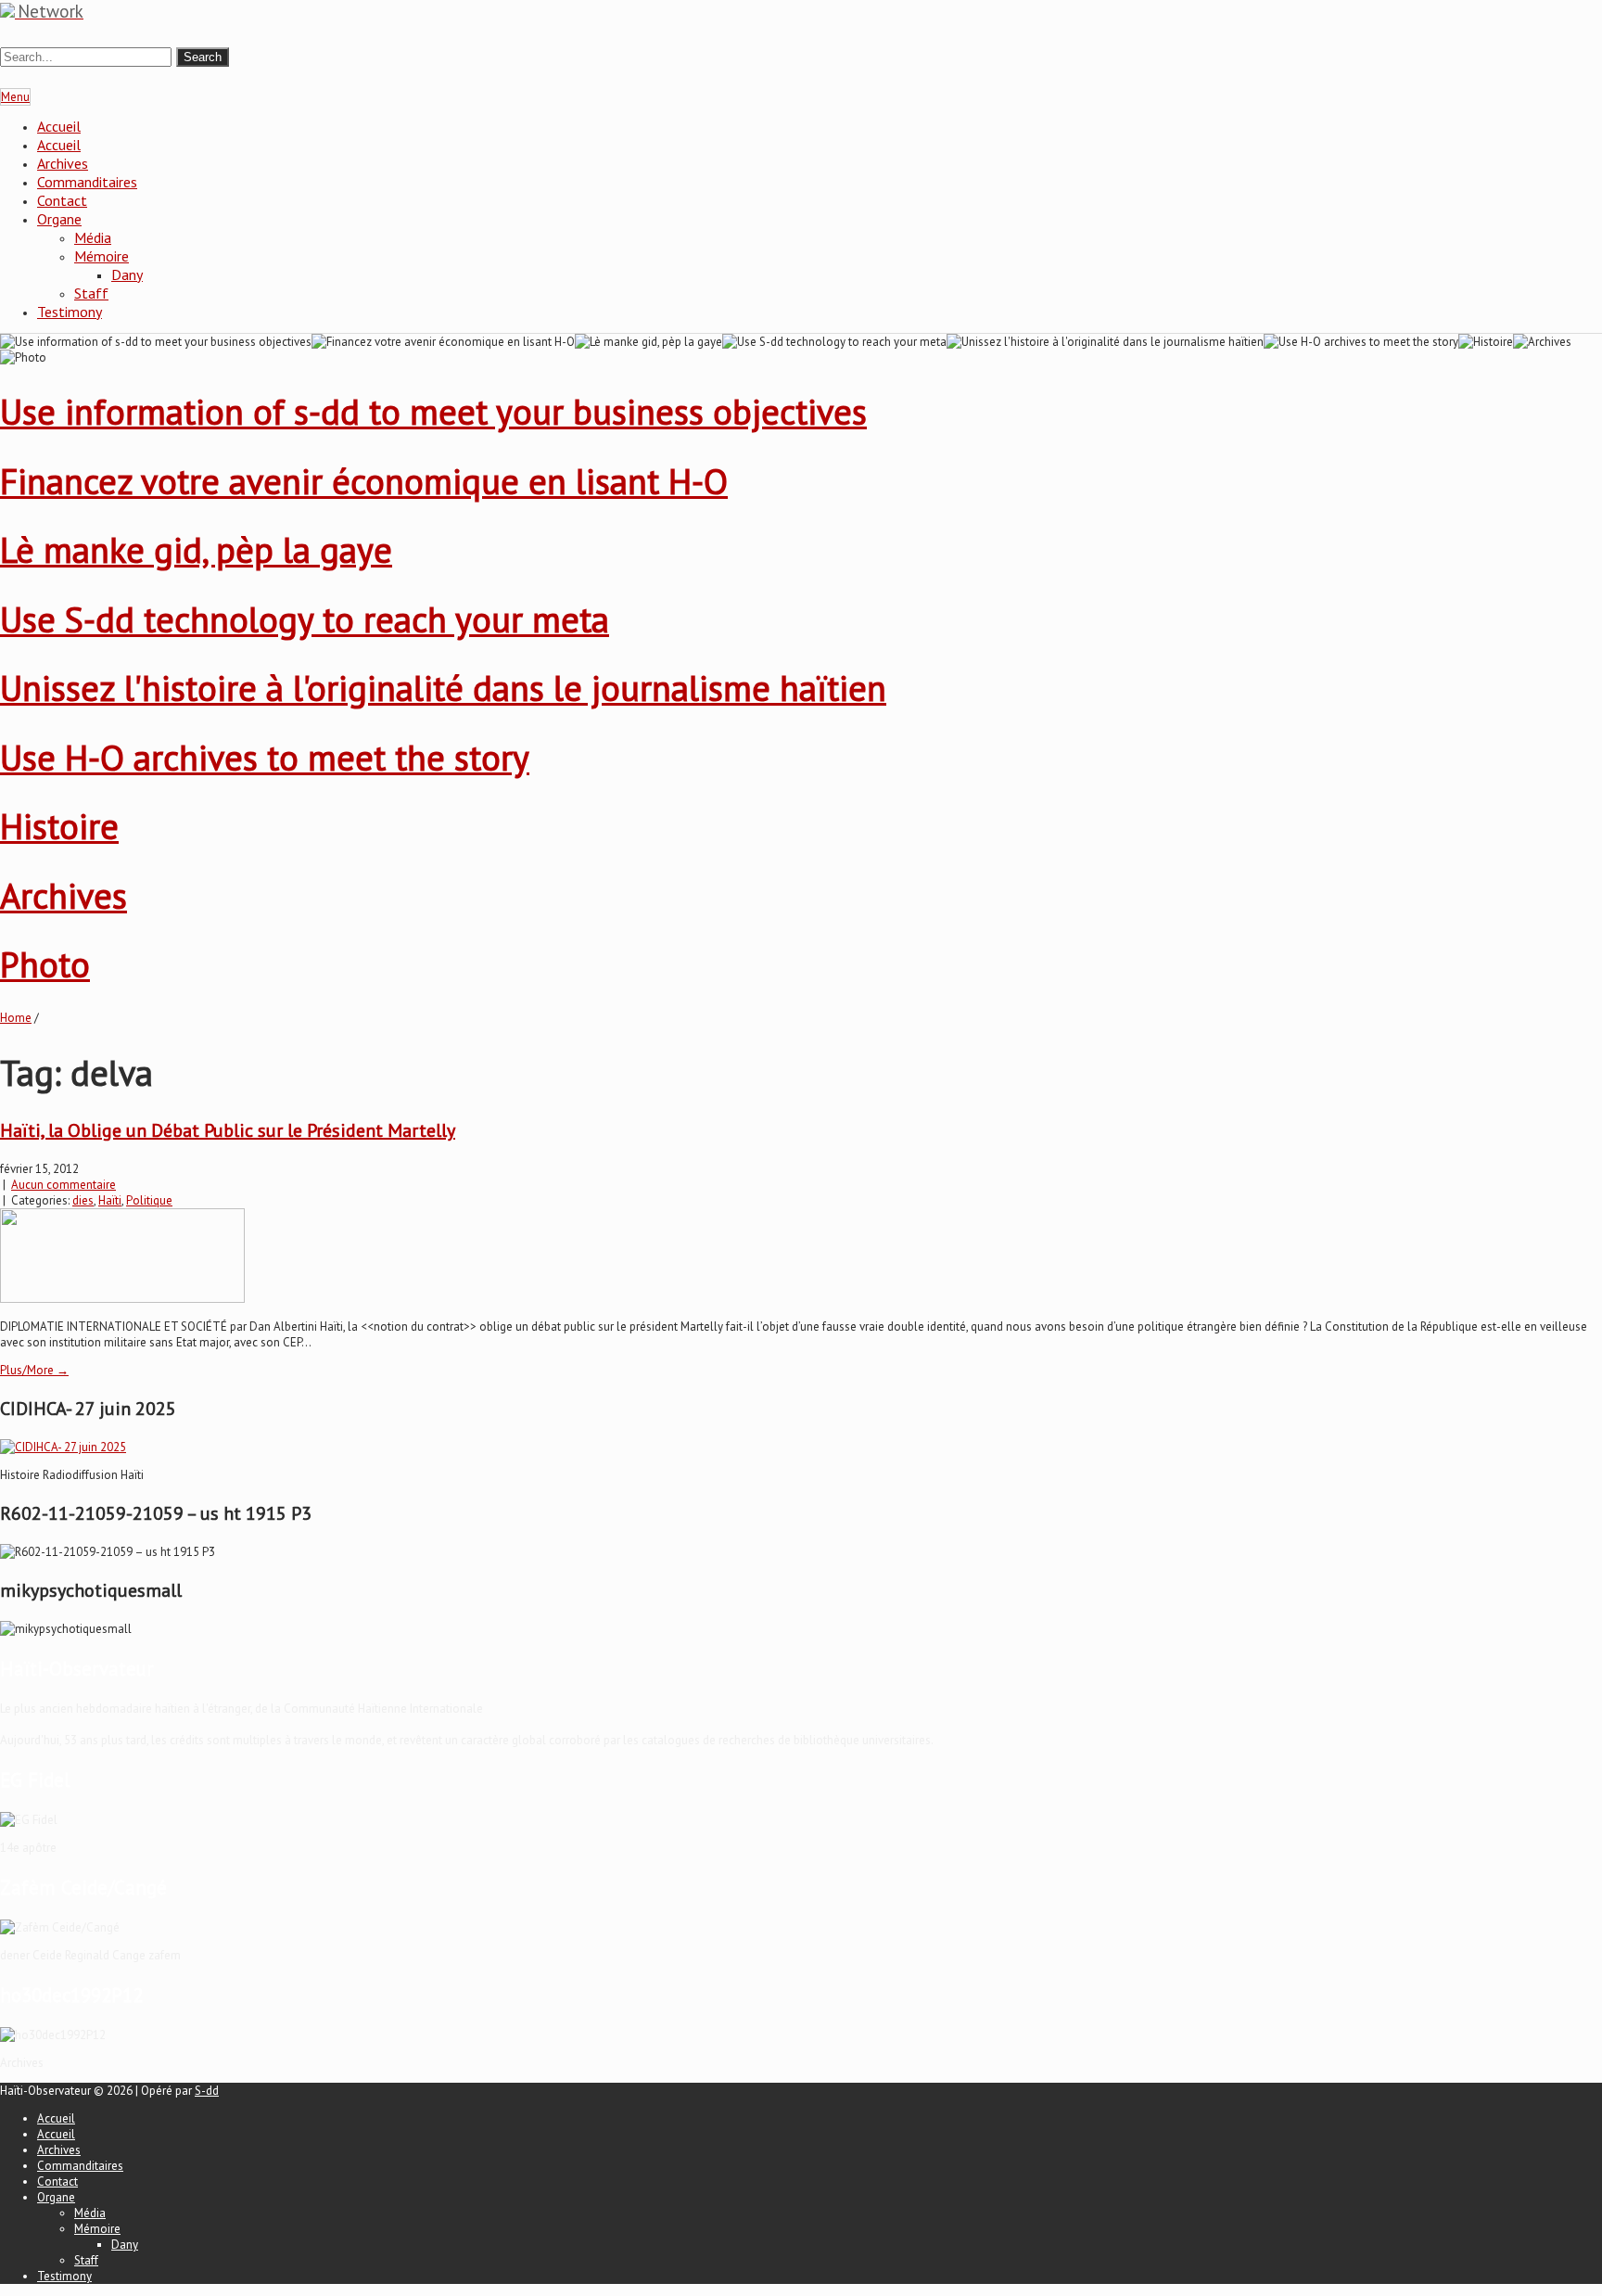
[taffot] (63, 1447)
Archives (63, 163)
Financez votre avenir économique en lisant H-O (364, 481)
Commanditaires (87, 182)
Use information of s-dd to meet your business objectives (433, 411)
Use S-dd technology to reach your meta (305, 619)
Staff (91, 293)
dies (83, 1200)
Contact (62, 200)
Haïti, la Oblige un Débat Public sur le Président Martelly (228, 1130)
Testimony (70, 312)
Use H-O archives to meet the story (265, 757)
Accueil (59, 126)
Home (16, 1018)
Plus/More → (34, 1370)
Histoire (59, 826)
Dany (127, 274)
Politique (149, 1200)
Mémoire (102, 256)
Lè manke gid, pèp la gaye (196, 549)
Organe (59, 219)
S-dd (207, 2091)
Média (93, 237)
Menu (15, 97)
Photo (45, 964)
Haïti (110, 1200)
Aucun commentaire (64, 1185)
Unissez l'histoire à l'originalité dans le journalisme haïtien (443, 688)
